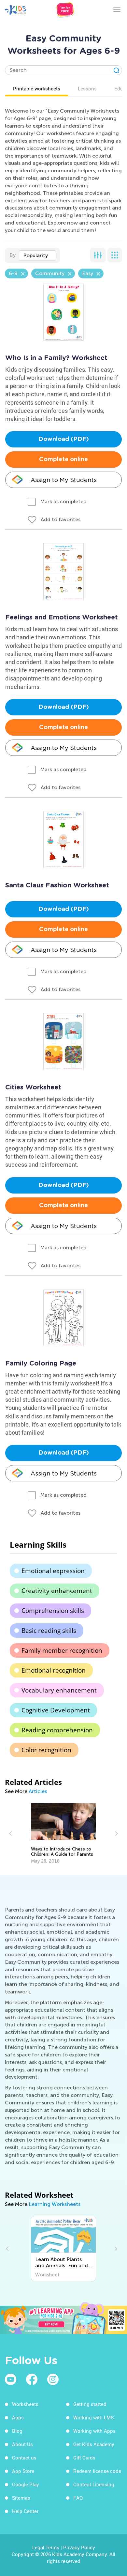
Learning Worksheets (55, 2204)
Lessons (87, 88)
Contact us (24, 2458)
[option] (63, 1834)
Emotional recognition (54, 1670)
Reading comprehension (57, 1730)
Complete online (63, 460)
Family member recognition (62, 1650)
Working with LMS (93, 2417)
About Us (22, 2444)
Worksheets (25, 2404)
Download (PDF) (64, 439)
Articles (38, 1791)
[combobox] (37, 256)
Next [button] (116, 1834)
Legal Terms (46, 2547)
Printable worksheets (37, 88)
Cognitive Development (56, 1710)
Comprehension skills (53, 1611)
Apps (18, 2417)
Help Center (25, 2511)
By (13, 255)
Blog (17, 2431)
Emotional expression (53, 1571)
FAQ (78, 2498)
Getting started (90, 2404)
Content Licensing (94, 2484)
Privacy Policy (79, 2547)
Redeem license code (97, 2471)
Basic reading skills (49, 1631)
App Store (23, 2471)
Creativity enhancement (57, 1591)
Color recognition (46, 1750)
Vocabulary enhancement (59, 1690)
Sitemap (21, 2498)
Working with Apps (94, 2431)
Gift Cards (84, 2458)
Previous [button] (11, 1834)
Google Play (26, 2484)
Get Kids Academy (94, 2444)
